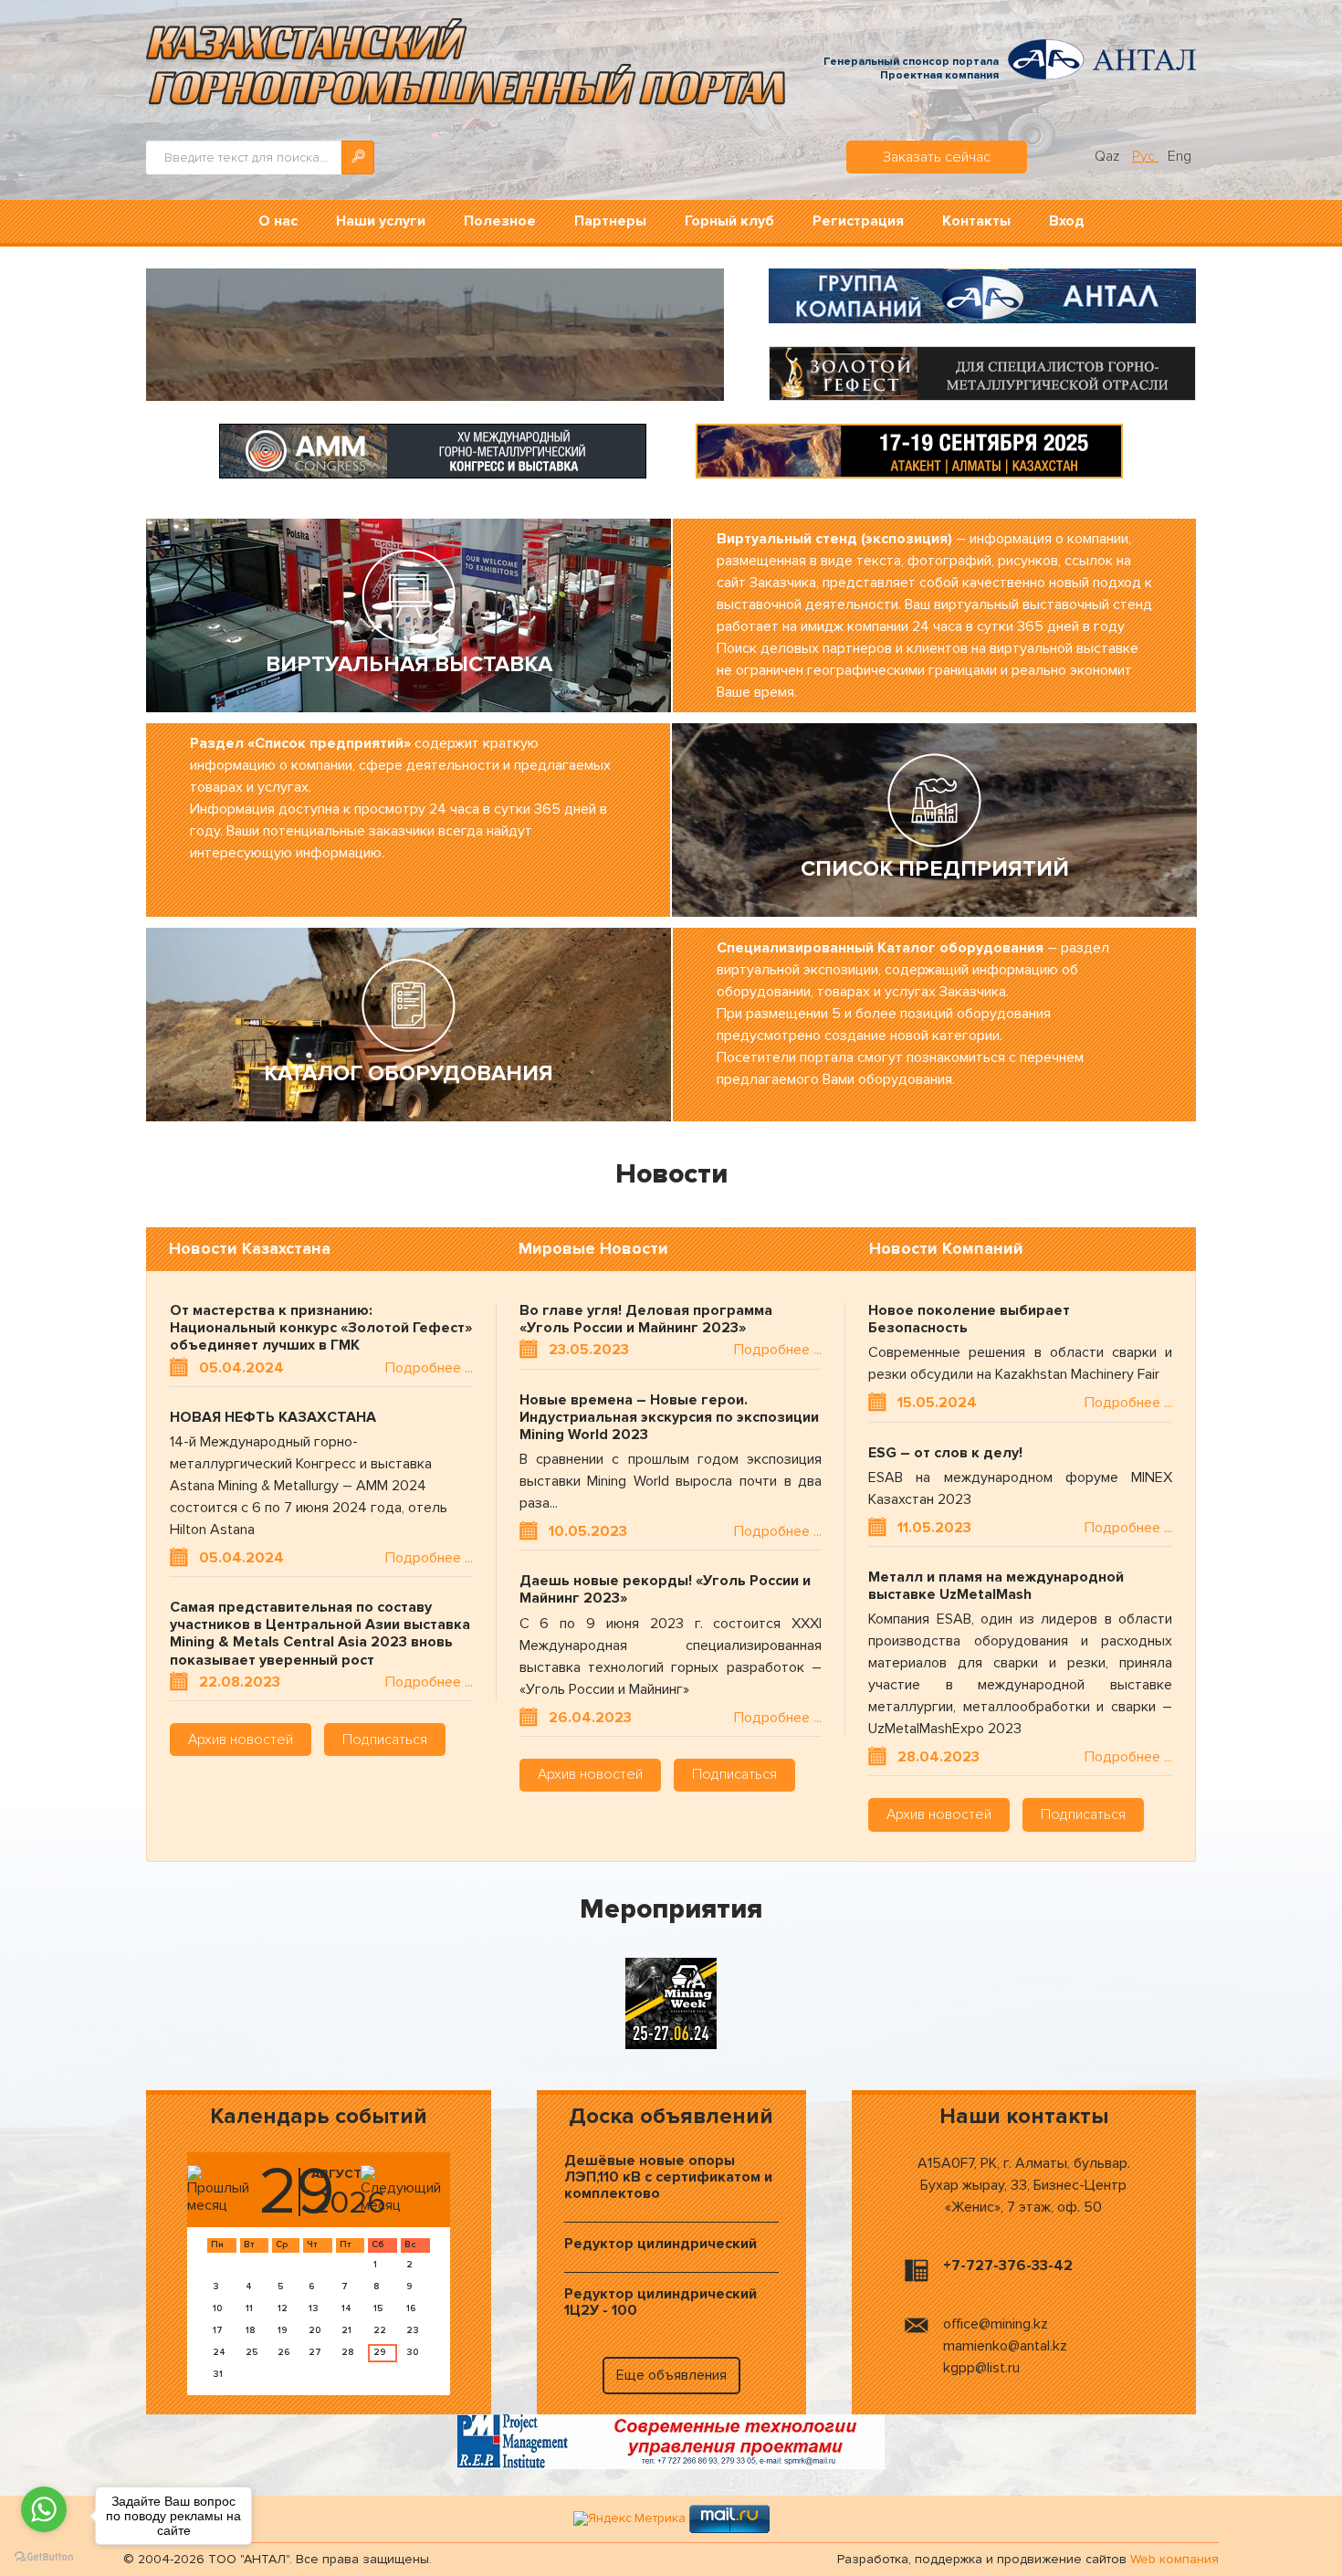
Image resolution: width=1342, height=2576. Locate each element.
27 (315, 2352)
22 (380, 2330)
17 (218, 2330)
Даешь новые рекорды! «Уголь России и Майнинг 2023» (665, 1590)
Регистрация (858, 221)
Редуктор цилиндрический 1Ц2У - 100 (661, 2302)
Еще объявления (671, 2375)
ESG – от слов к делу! (945, 1453)
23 (413, 2330)
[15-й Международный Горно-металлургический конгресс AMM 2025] (433, 450)
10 (217, 2308)
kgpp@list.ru (981, 2368)
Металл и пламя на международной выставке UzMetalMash (996, 1586)
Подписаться (385, 1740)
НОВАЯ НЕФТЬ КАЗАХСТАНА (273, 1418)
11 (249, 2308)
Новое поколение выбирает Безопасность (969, 1320)
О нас (278, 221)
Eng (1179, 156)
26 (283, 2352)
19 (282, 2330)
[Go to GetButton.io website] (44, 2557)
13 (314, 2308)
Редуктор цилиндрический (661, 2244)
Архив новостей (241, 1740)
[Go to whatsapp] (44, 2509)
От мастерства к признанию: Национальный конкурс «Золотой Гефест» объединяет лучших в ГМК (321, 1328)
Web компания (1174, 2559)
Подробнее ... (429, 1368)
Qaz (1109, 156)
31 (218, 2374)
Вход (1067, 221)
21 (346, 2330)
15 (378, 2308)
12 (283, 2308)
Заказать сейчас (937, 157)
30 (412, 2352)
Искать (358, 158)
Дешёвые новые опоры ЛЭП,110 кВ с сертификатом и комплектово (668, 2177)
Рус (1145, 156)
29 (379, 2352)
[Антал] (982, 295)
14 (346, 2308)
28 (347, 2352)
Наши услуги (381, 221)
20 (315, 2330)
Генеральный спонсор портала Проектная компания (911, 69)
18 (250, 2330)
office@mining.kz (996, 2324)
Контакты (976, 221)
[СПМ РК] (671, 2441)
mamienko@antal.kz (1005, 2346)
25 (252, 2352)
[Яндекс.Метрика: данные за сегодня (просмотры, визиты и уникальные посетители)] (629, 2519)
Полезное (500, 221)
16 (411, 2308)
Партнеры (610, 221)
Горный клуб (729, 221)
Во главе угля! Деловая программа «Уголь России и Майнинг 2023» (646, 1320)
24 (219, 2352)
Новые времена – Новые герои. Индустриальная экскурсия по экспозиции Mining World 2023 (669, 1418)
